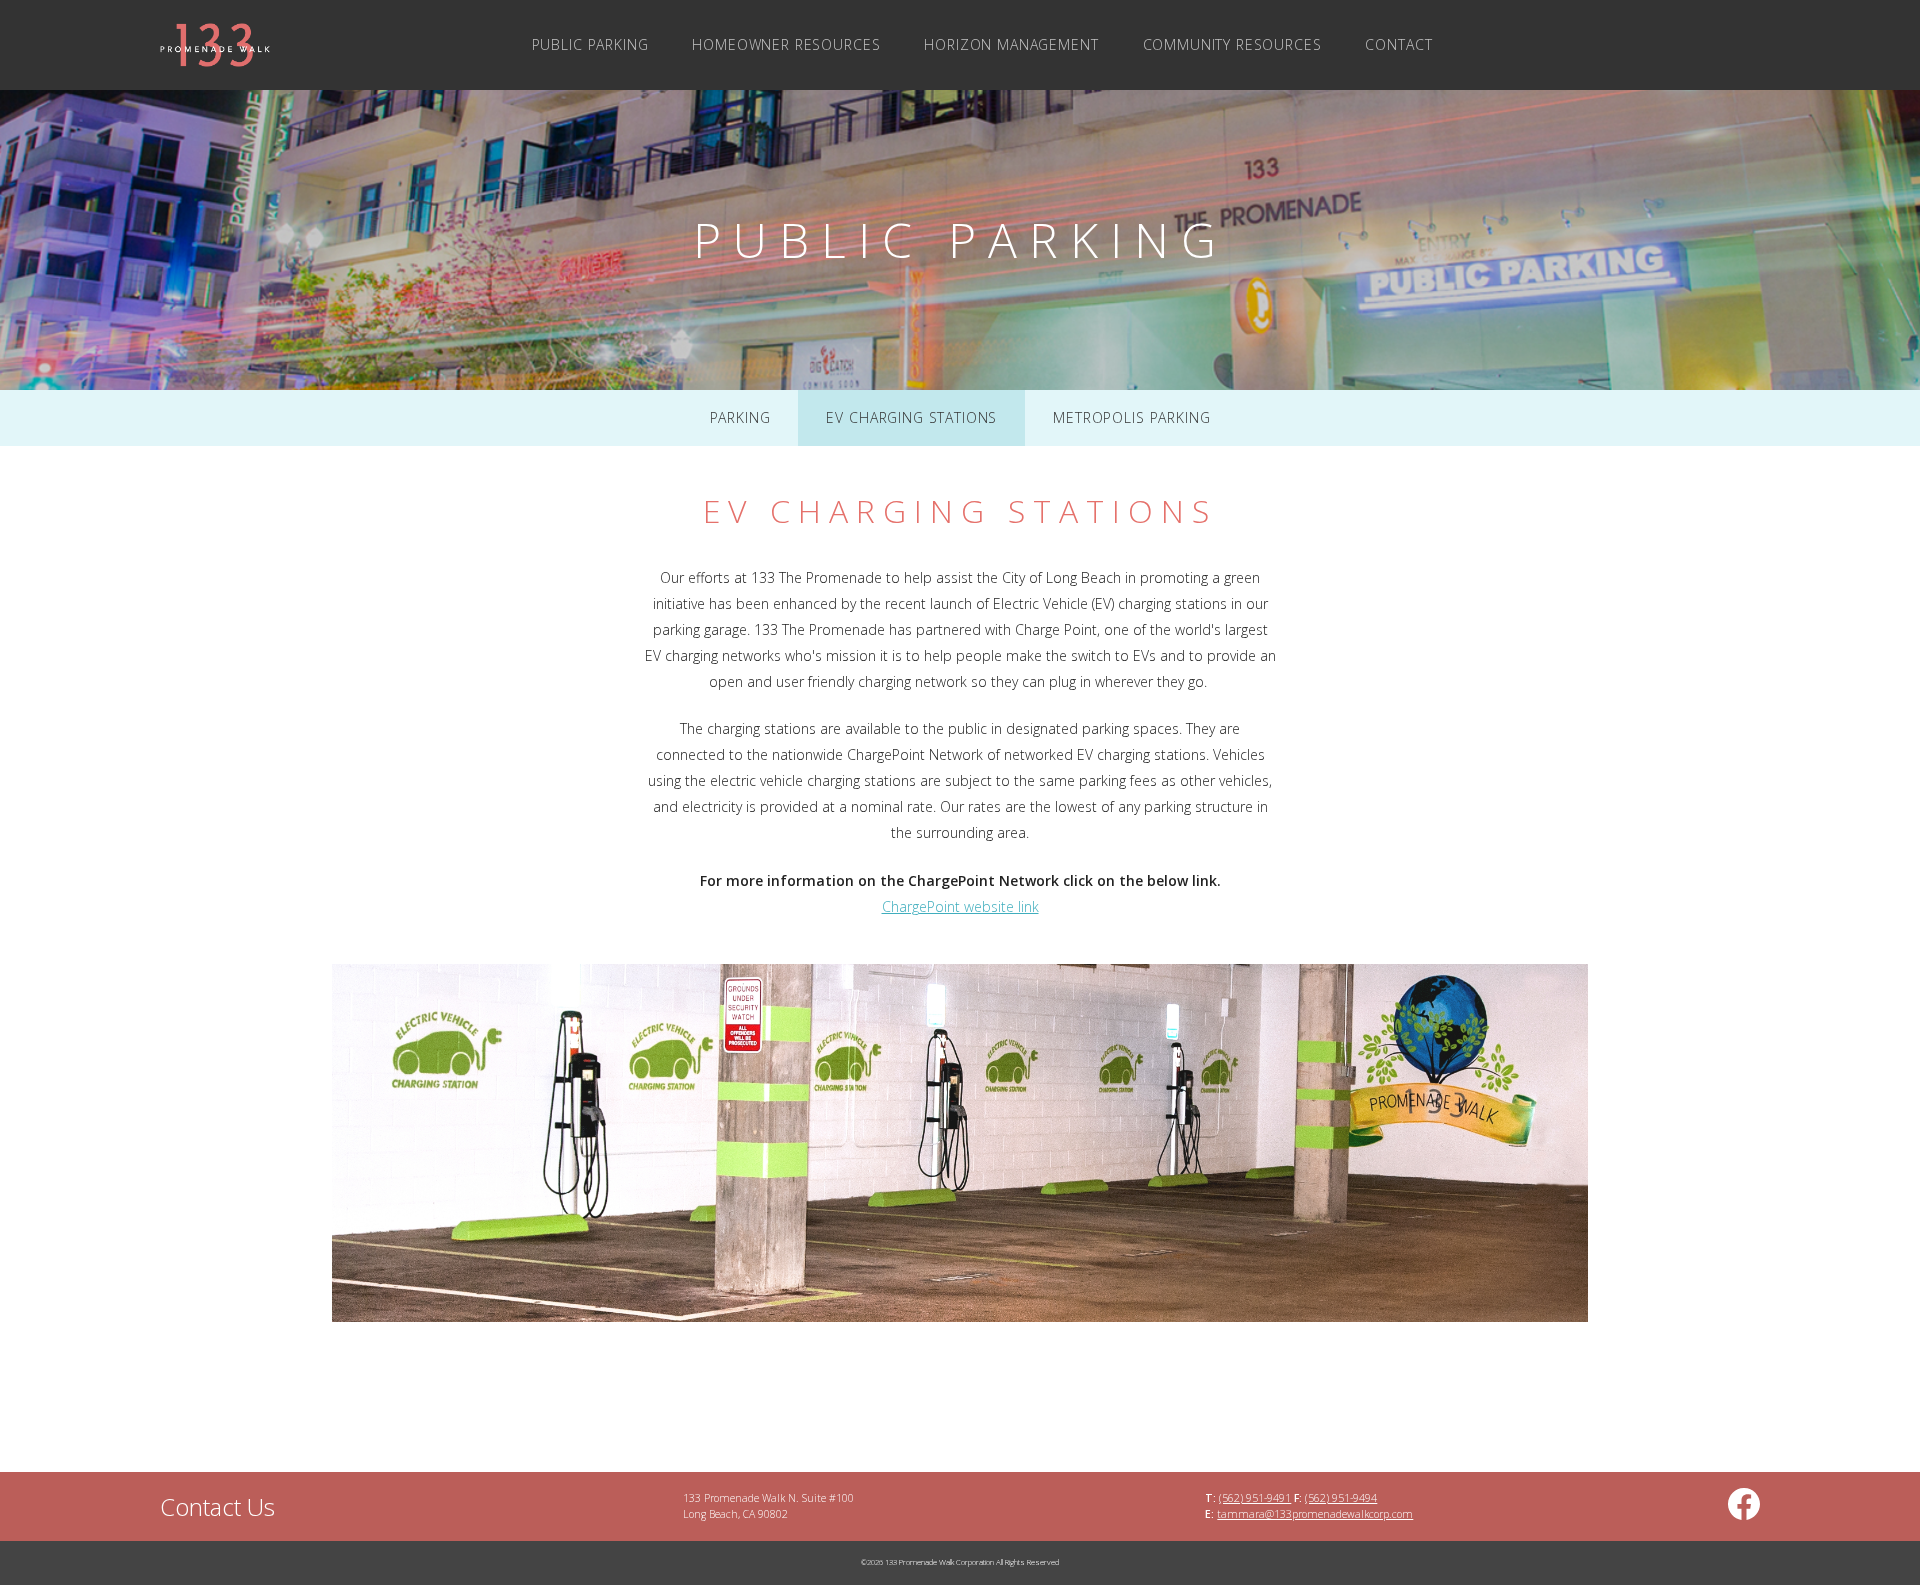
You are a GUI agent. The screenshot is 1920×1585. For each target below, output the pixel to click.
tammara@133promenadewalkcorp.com (1315, 1514)
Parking (740, 417)
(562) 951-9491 (1255, 1498)
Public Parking (590, 44)
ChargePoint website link (960, 906)
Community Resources (1232, 44)
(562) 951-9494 (1341, 1498)
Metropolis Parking (1131, 417)
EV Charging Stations (911, 417)
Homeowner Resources (786, 44)
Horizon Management (1011, 44)
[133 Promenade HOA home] (280, 45)
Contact (1398, 44)
